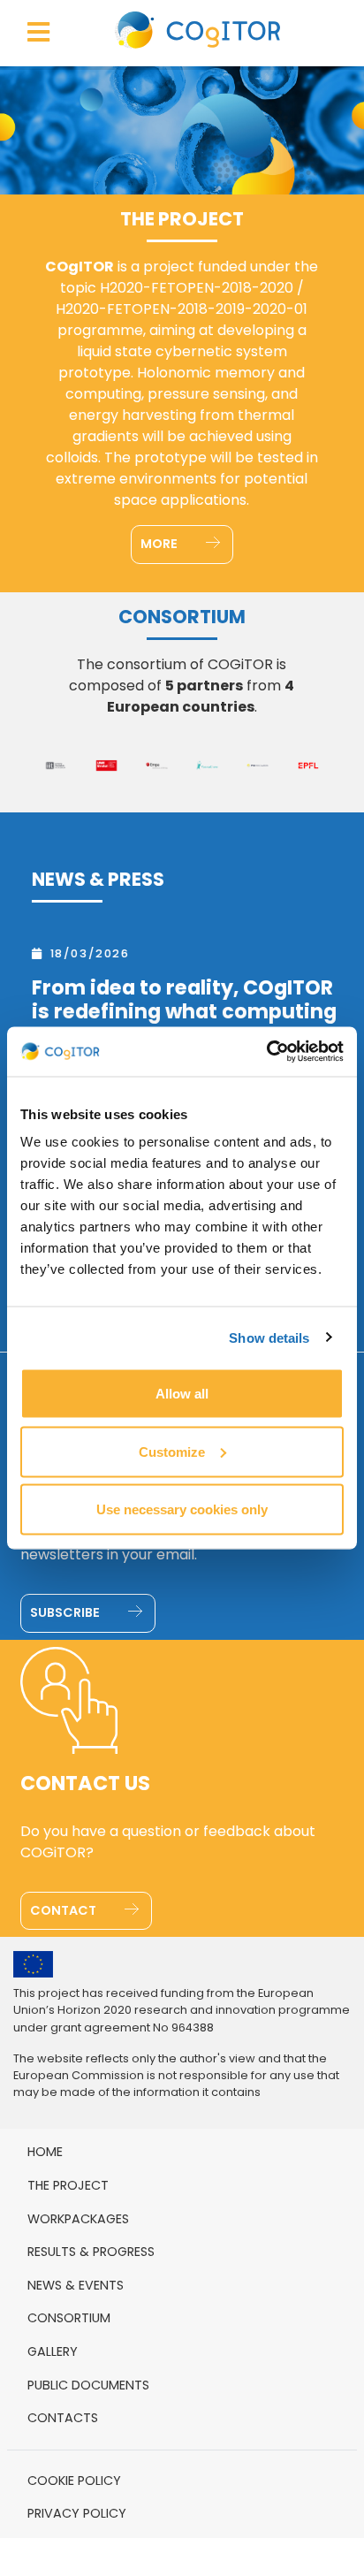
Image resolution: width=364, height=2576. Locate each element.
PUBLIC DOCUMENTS (88, 2385)
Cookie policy (74, 2481)
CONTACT (64, 1910)
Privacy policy (77, 2513)
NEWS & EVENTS (76, 2285)
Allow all (182, 1394)
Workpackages (78, 2219)
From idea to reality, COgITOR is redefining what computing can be (179, 1012)
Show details (269, 1337)
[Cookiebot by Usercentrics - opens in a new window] (266, 1052)
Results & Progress (91, 2252)
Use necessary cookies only (182, 1509)
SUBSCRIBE (66, 1612)
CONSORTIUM (69, 2318)
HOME (45, 2152)
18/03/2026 (85, 953)
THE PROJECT (68, 2185)
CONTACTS (63, 2418)
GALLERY (53, 2351)
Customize (172, 1451)
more (160, 544)
